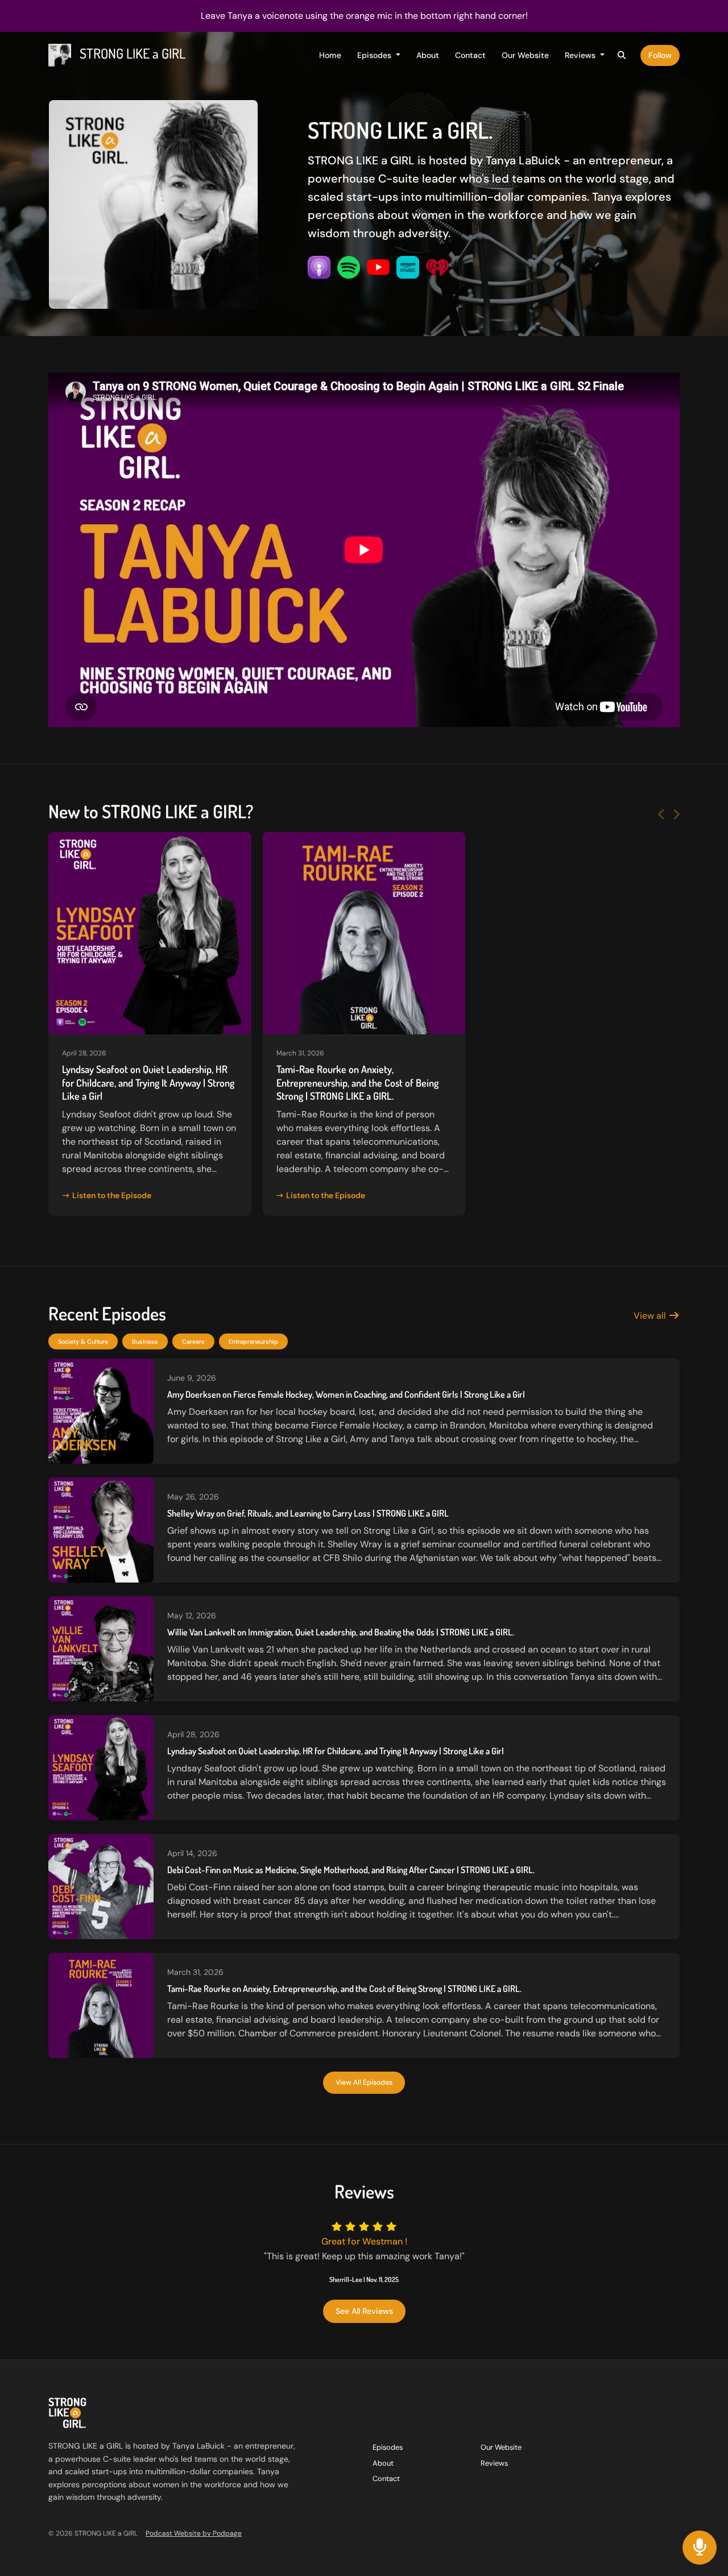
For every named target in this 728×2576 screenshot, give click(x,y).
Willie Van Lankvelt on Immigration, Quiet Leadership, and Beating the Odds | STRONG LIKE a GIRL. (341, 1632)
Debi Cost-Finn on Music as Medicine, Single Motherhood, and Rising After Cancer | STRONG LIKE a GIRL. (351, 1870)
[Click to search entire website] (622, 55)
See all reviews (364, 2311)
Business (145, 1341)
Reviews (581, 55)
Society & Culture (83, 1341)
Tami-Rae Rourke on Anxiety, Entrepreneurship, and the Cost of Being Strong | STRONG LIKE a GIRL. (357, 1082)
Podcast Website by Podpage (194, 2533)
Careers (193, 1341)
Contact (470, 55)
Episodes (375, 55)
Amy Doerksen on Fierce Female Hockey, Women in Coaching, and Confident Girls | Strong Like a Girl (346, 1394)
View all (651, 1316)
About (428, 55)
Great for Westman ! (364, 2241)
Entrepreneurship (253, 1341)
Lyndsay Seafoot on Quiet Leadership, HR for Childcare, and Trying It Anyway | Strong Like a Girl (148, 1082)
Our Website (525, 55)
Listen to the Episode (112, 1195)
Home (330, 55)
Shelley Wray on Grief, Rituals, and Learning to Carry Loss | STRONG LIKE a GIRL (308, 1513)
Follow (660, 55)
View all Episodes (364, 2082)
